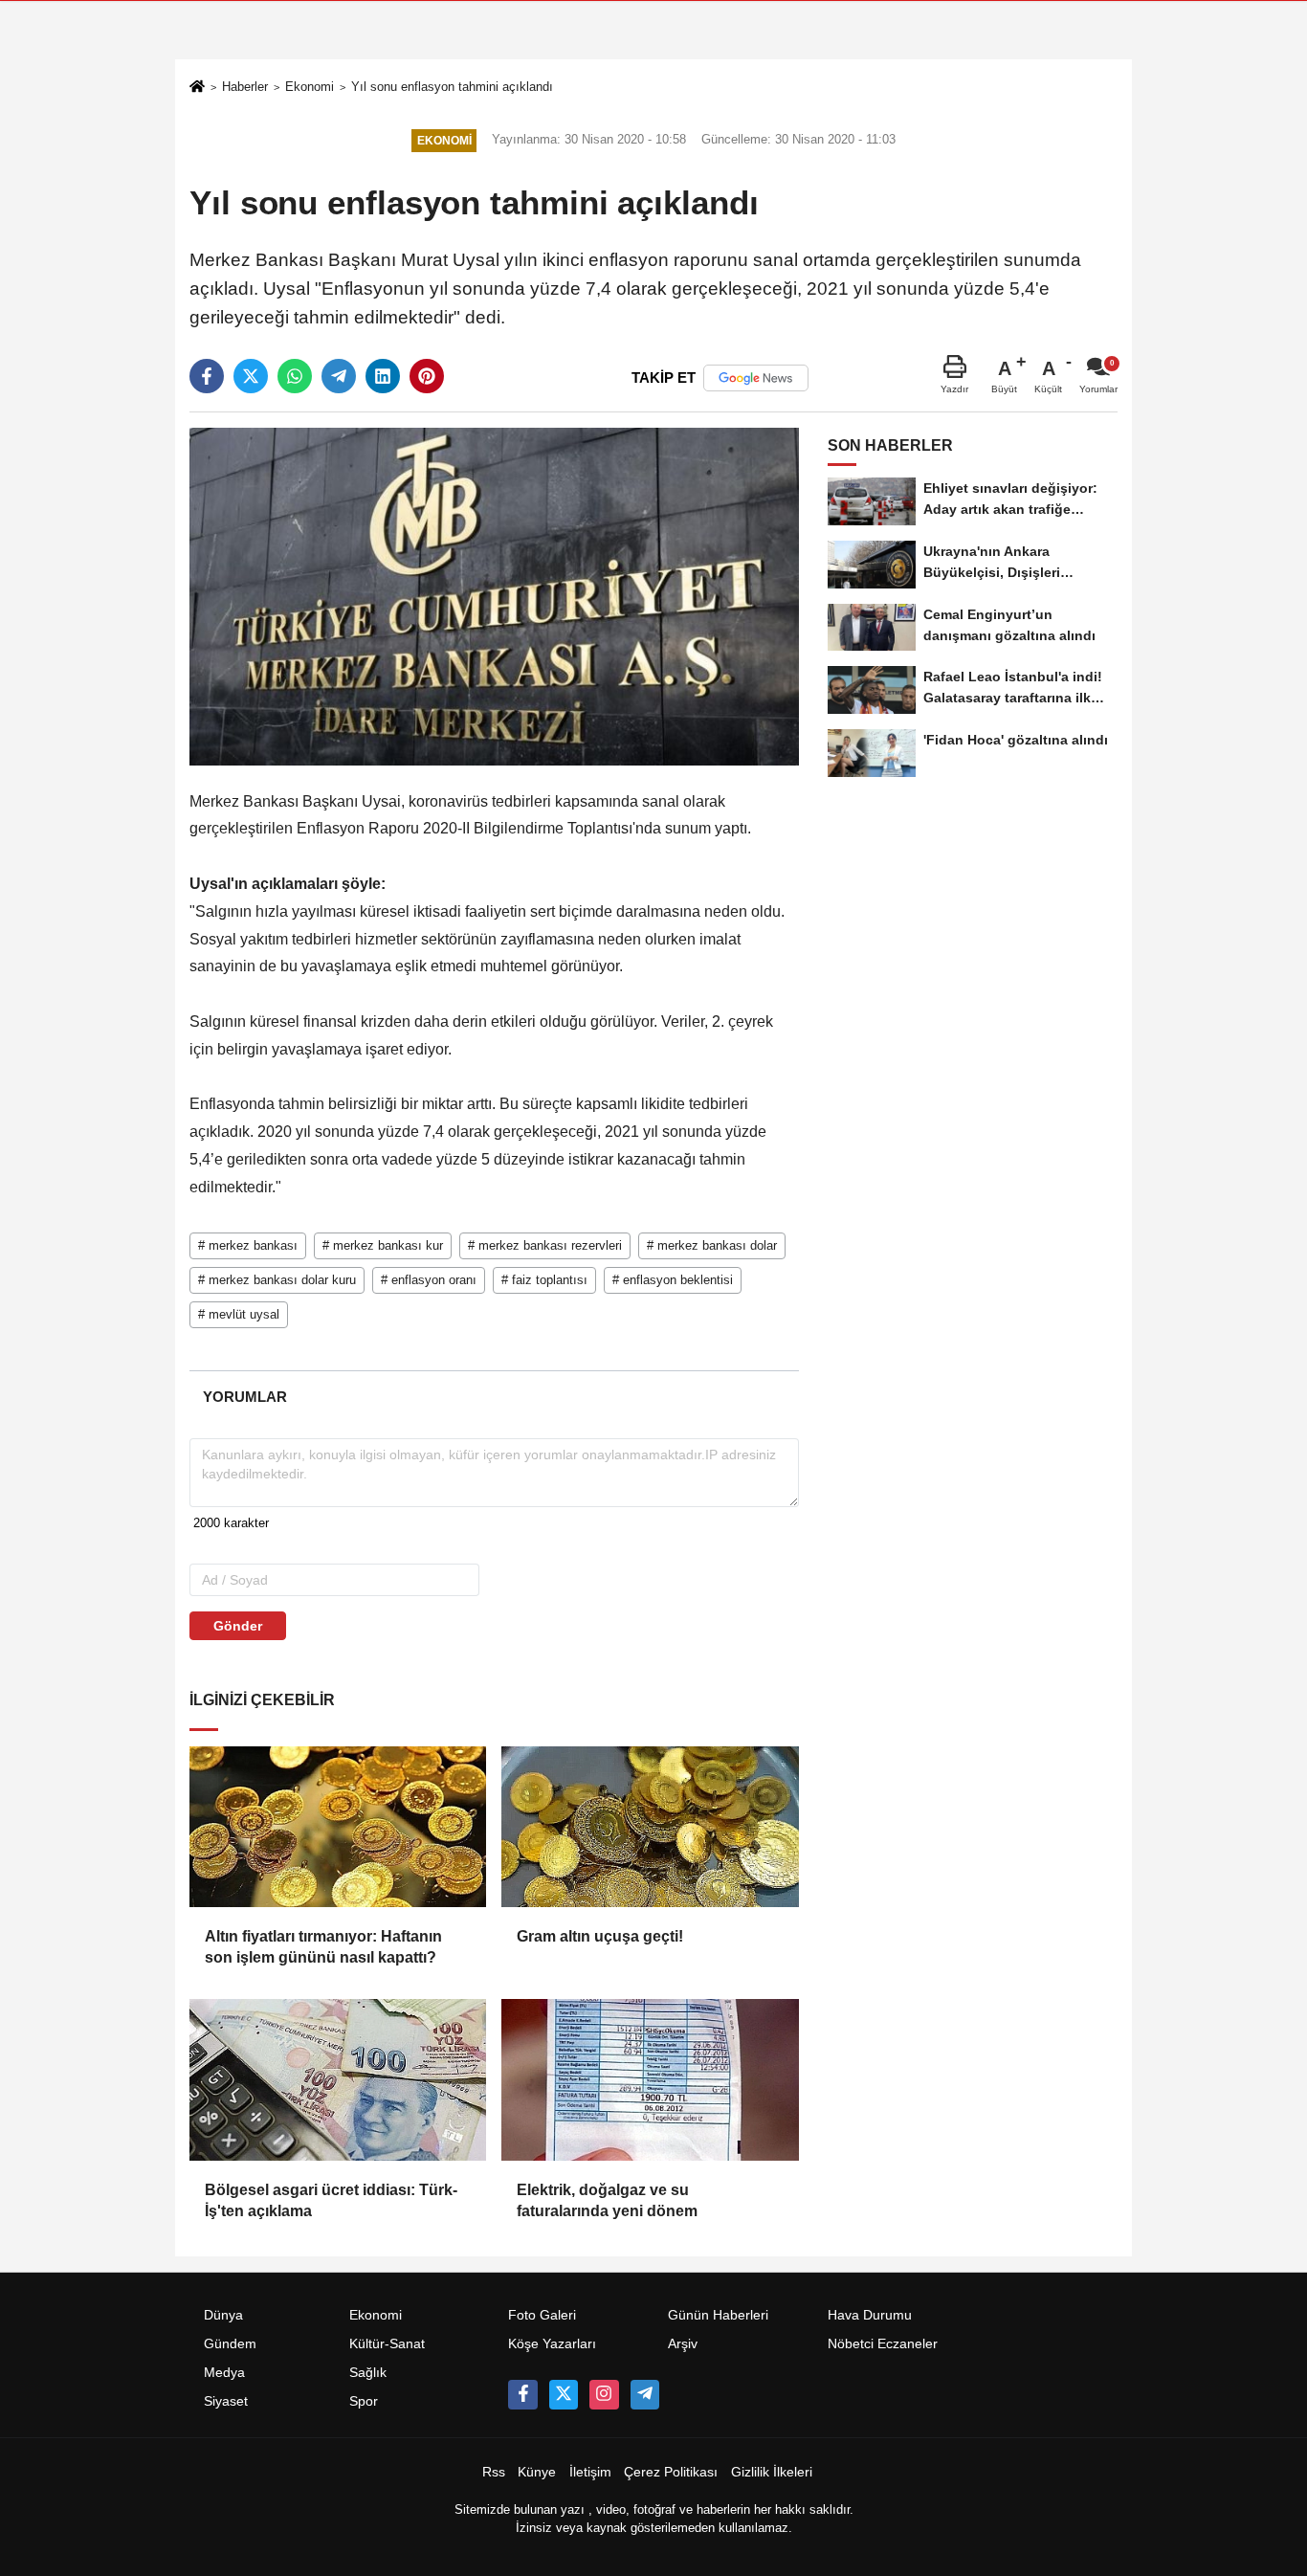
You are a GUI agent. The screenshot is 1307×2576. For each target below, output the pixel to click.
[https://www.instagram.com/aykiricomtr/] (604, 2394)
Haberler (245, 87)
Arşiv (683, 2344)
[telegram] (339, 376)
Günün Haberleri (718, 2315)
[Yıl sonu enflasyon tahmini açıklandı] (494, 596)
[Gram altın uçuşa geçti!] (650, 1827)
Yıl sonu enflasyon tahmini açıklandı (452, 87)
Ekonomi (310, 87)
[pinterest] (427, 376)
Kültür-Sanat (387, 2344)
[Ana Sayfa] (197, 89)
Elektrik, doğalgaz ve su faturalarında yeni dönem (607, 2200)
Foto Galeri (542, 2315)
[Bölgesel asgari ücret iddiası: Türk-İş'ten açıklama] (338, 2079)
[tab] (244, 1397)
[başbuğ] (645, 2394)
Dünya (223, 2315)
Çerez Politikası (671, 2472)
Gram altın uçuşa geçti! (600, 1936)
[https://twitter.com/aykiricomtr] (564, 2394)
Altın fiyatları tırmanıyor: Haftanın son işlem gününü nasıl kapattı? (323, 1947)
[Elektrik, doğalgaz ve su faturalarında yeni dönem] (650, 2079)
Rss (494, 2472)
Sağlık (368, 2373)
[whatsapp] (295, 376)
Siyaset (226, 2401)
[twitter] (251, 376)
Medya (224, 2373)
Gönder (238, 1626)
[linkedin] (383, 376)
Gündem (230, 2344)
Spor (364, 2401)
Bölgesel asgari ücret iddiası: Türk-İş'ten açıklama (331, 2200)
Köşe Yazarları (552, 2344)
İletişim (590, 2472)
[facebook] (207, 376)
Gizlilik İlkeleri (772, 2472)
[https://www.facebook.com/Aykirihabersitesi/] (522, 2394)
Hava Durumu (870, 2315)
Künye (537, 2472)
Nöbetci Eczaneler (883, 2344)
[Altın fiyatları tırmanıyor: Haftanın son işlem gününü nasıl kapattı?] (338, 1827)
